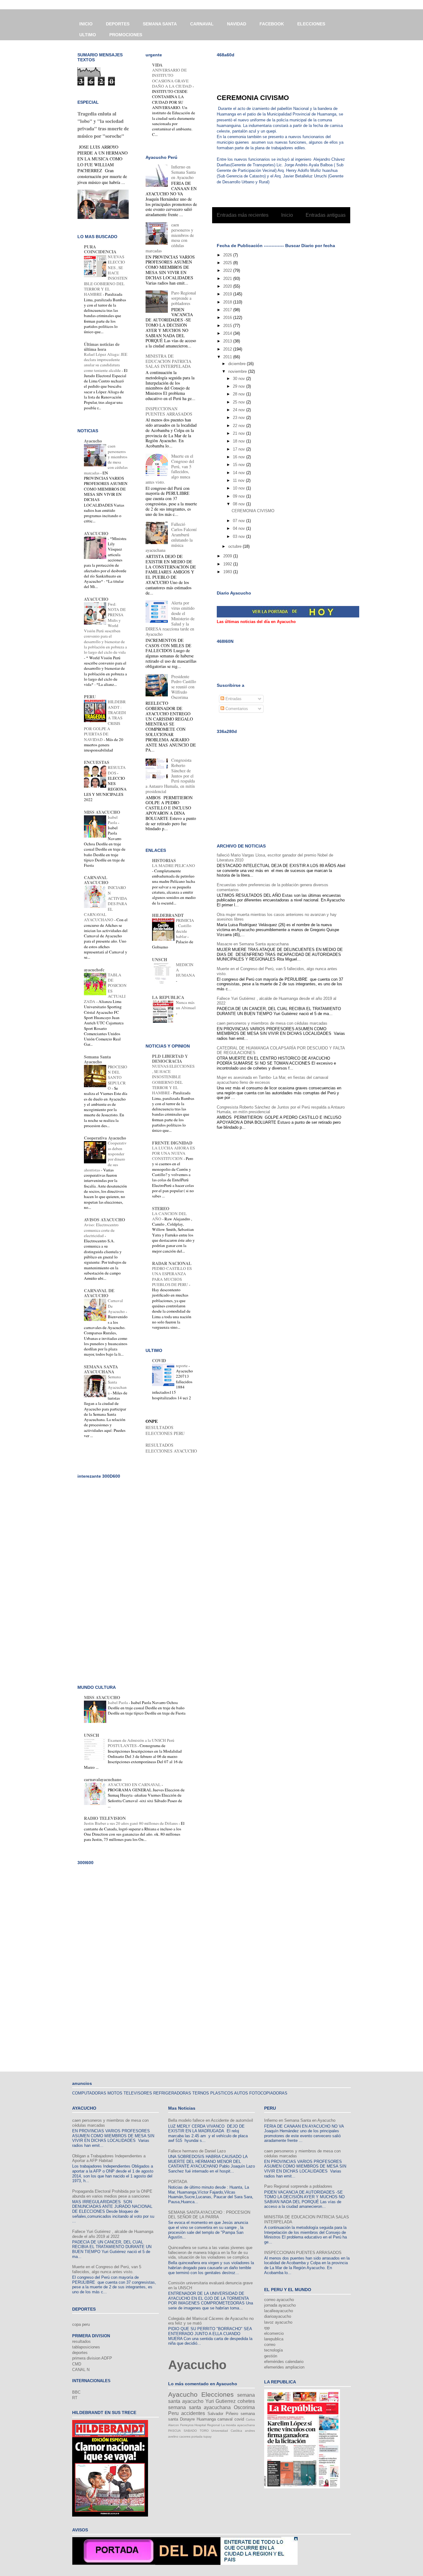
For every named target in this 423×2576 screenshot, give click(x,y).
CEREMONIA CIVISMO (253, 98)
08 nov (240, 504)
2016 (228, 318)
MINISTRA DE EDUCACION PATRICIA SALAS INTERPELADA (168, 361)
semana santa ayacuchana (199, 2407)
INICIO (86, 24)
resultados (81, 2341)
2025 (228, 263)
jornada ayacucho (280, 2305)
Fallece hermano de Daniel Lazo (197, 2151)
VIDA (157, 65)
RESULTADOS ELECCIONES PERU (165, 1430)
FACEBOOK (272, 24)
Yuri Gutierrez (221, 2401)
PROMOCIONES (126, 35)
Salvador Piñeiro (223, 2414)
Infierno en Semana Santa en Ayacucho (183, 172)
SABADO (190, 2431)
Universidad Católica (227, 2431)
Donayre (187, 2419)
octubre (235, 546)
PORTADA (178, 2182)
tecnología (273, 2350)
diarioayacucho (278, 2316)
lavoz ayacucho (278, 2322)
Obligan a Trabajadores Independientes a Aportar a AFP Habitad (109, 2158)
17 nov (240, 449)
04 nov (240, 528)
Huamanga (206, 2419)
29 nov (240, 386)
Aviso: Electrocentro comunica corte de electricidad (101, 1230)
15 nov (240, 465)
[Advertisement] (289, 72)
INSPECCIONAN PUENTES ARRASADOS (169, 411)
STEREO (161, 1208)
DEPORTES (118, 24)
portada (197, 2437)
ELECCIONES (311, 24)
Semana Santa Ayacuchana (117, 1385)
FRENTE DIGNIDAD (172, 1143)
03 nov (240, 536)
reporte (182, 1366)
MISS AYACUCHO (102, 812)
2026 (228, 255)
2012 (228, 349)
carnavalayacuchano (103, 1779)
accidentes (193, 2413)
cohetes (246, 2401)
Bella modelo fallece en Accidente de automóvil (211, 2120)
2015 (228, 326)
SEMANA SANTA (160, 24)
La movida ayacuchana (238, 2425)
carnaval (225, 2419)
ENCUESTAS (97, 762)
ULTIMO (88, 35)
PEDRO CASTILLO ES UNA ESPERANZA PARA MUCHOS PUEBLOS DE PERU (172, 1276)
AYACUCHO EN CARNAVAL (135, 1785)
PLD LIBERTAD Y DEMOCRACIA (170, 1059)
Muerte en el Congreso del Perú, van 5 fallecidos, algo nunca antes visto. (107, 2269)
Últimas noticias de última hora (102, 347)
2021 (228, 279)
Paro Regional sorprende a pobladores (184, 298)
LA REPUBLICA (168, 997)
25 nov (240, 402)
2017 (228, 310)
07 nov (240, 521)
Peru (173, 2413)
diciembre (238, 364)
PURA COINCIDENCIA (100, 249)
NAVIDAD (237, 24)
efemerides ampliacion (284, 2367)
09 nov (240, 496)
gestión (271, 2356)
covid (239, 2419)
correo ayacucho (279, 2300)
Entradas (233, 699)
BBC (76, 2392)
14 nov (240, 473)
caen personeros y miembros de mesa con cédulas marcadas (272, 1023)
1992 (228, 564)
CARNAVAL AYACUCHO (96, 880)
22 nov (240, 426)
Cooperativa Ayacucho (105, 1138)
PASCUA (174, 2431)
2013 (228, 341)
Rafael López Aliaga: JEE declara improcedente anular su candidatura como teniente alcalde (106, 362)
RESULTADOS (117, 770)
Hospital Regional (207, 2425)
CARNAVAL (202, 24)
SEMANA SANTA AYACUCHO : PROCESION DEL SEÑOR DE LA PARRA (209, 2215)
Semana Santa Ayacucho (97, 1059)
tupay (207, 2437)
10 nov (240, 488)
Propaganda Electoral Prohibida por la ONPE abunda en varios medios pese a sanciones (112, 2194)
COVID (159, 1360)
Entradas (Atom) (294, 231)
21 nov (240, 433)
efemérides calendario (284, 2362)
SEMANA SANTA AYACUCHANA (101, 1369)
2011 (228, 357)
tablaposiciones (86, 2347)
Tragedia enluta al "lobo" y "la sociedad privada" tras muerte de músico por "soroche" (103, 125)
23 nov (240, 418)
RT (75, 2398)
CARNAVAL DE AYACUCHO (99, 1293)
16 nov (240, 457)
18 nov (240, 441)
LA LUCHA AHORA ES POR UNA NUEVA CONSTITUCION (173, 1153)
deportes (80, 2353)
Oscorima (244, 2407)
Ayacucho (93, 441)
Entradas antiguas (326, 215)
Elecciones (218, 2394)
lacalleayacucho (279, 2311)
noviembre (238, 371)
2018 (228, 302)
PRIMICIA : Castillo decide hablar (185, 928)
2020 (228, 286)
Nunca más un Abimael (186, 1005)
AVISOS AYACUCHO (105, 1220)
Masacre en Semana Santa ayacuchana (253, 944)
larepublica (274, 2339)
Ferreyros (187, 2425)
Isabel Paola (113, 820)
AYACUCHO (96, 533)
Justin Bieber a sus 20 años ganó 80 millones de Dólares (131, 1823)
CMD (77, 2364)
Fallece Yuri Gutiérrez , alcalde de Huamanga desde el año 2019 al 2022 (113, 2234)
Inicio (287, 215)
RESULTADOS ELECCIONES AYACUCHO (171, 1448)
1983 (228, 572)
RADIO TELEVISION (105, 1818)
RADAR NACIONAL (172, 1263)
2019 (228, 294)
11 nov (239, 480)
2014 (228, 333)
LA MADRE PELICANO (174, 865)
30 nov (240, 379)
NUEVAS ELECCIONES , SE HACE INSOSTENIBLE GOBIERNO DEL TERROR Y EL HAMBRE (173, 1079)
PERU (90, 697)
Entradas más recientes (243, 215)
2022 (228, 270)
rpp (267, 2328)
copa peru (81, 2324)
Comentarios (236, 709)
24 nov (240, 410)
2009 (228, 556)
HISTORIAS (164, 860)
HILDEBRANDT (168, 915)
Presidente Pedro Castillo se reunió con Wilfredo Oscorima (184, 687)
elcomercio (274, 2333)
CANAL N (81, 2370)
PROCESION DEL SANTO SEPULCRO (118, 1077)
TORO (204, 2431)
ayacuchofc (94, 970)
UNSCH (160, 959)
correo (270, 2345)
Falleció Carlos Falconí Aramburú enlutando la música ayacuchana (171, 537)
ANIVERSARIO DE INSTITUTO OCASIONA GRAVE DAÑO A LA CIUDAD (172, 78)
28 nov (240, 394)
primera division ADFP (92, 2358)
